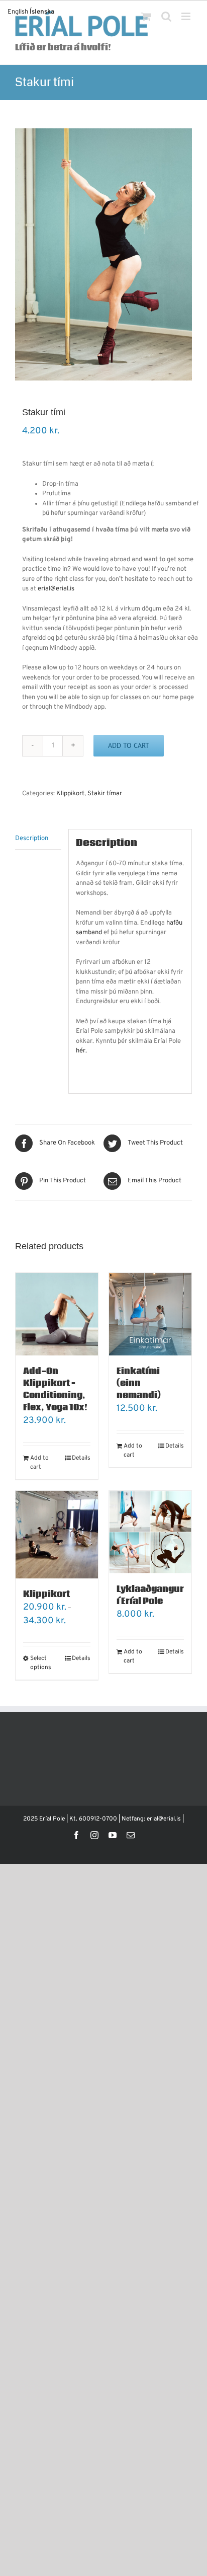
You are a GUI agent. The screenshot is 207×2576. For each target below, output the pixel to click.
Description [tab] (32, 839)
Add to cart (129, 745)
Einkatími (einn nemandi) (139, 1383)
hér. (81, 1051)
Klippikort (70, 794)
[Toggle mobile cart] (146, 16)
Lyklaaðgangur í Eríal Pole (150, 1595)
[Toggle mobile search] (166, 16)
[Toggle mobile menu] (187, 16)
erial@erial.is (56, 589)
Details (81, 1458)
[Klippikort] (57, 1535)
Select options (41, 1663)
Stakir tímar (105, 794)
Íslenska (42, 12)
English (18, 12)
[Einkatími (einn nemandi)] (150, 1314)
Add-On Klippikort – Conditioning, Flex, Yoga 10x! (55, 1389)
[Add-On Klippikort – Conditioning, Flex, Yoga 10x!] (57, 1314)
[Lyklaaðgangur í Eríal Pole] (150, 1532)
